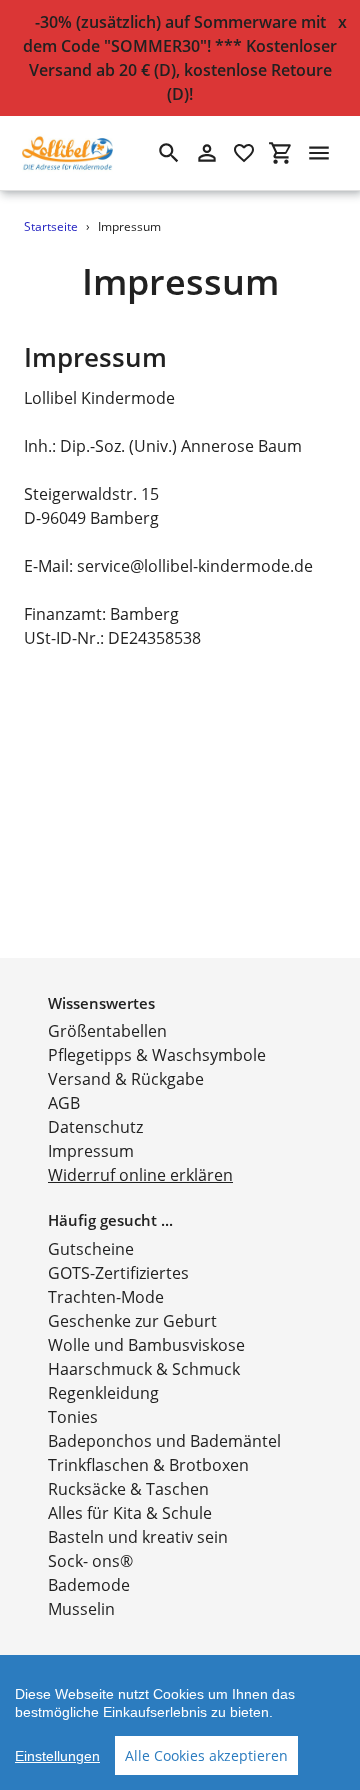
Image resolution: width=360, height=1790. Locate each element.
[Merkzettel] (244, 153)
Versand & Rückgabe (126, 1079)
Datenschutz (95, 1127)
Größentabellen (107, 1031)
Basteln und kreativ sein (138, 1537)
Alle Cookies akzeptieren (206, 1755)
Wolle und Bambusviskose (146, 1345)
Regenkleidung (103, 1393)
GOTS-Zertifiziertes (118, 1273)
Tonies (73, 1417)
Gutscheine (91, 1249)
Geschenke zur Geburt (132, 1321)
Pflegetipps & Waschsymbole (157, 1055)
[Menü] (319, 153)
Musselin (81, 1609)
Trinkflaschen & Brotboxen (148, 1465)
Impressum (91, 1151)
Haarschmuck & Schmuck (144, 1369)
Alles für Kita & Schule (130, 1513)
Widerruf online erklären (140, 1175)
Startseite (51, 226)
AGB (64, 1103)
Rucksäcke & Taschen (128, 1489)
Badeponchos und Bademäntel (164, 1441)
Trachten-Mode (106, 1297)
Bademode (89, 1585)
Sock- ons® (90, 1561)
